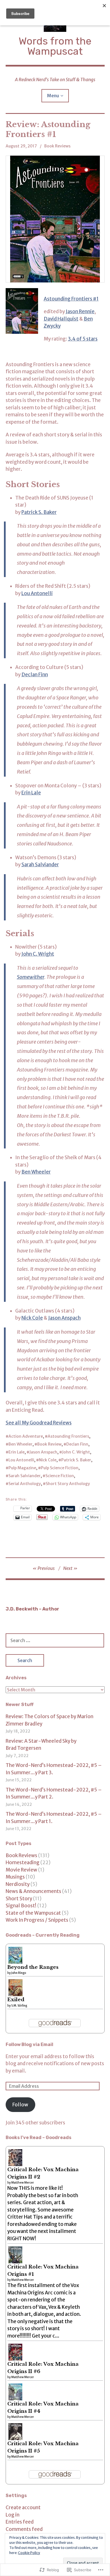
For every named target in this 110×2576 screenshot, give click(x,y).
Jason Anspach (64, 1318)
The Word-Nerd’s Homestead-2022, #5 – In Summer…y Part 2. (54, 1793)
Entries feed (20, 2522)
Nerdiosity (18, 1884)
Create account (23, 2507)
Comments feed (24, 2529)
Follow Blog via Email (29, 2044)
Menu (53, 96)
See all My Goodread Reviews (39, 1423)
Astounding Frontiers (68, 1436)
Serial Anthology (25, 1484)
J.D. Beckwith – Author (32, 1609)
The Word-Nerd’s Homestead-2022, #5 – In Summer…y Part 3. (54, 1769)
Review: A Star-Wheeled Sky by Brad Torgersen (41, 1745)
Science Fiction (60, 1476)
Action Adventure (26, 1436)
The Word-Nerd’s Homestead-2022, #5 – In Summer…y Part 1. (54, 1818)
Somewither (31, 977)
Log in (13, 2515)
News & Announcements (33, 1891)
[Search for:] (55, 1640)
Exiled (16, 2000)
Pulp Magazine (22, 1468)
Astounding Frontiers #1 (71, 299)
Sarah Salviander (40, 865)
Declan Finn (35, 675)
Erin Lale (31, 793)
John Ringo (19, 1973)
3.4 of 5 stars (83, 339)
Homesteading (23, 1863)
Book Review (49, 1444)
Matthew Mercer (23, 2183)
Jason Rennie (80, 311)
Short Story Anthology (68, 1484)
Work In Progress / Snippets (37, 1920)
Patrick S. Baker (39, 512)
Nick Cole (32, 1318)
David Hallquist (61, 319)
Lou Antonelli (37, 593)
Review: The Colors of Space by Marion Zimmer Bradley (49, 1720)
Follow (20, 2105)
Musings (15, 1877)
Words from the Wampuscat (55, 46)
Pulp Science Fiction (60, 1468)
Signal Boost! (21, 1906)
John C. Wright (38, 954)
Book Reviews (57, 146)
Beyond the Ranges (33, 1967)
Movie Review (21, 1870)
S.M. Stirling (19, 2006)
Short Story (19, 1899)
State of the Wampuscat (33, 1913)
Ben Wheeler (36, 1172)
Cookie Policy (29, 2553)
